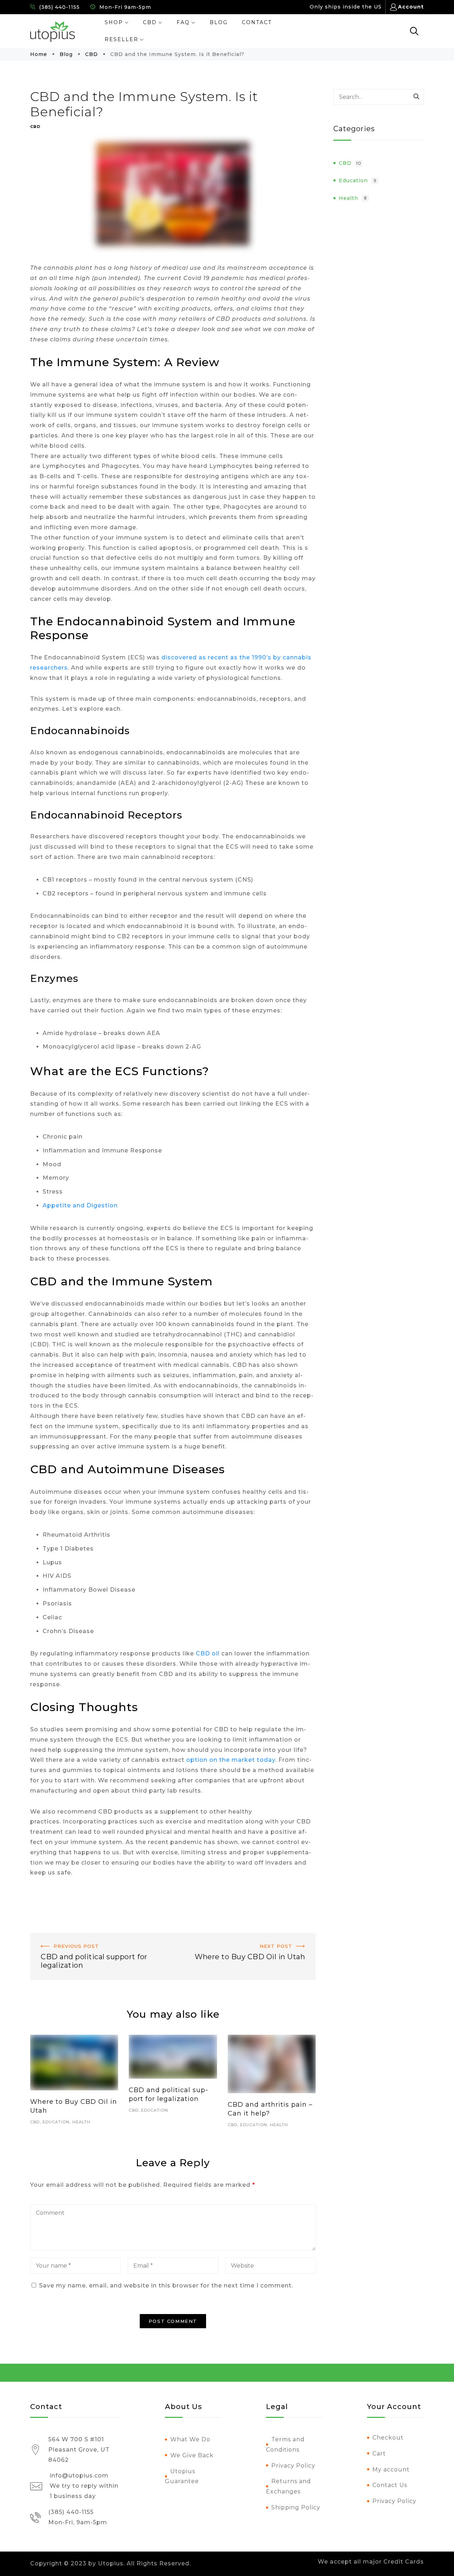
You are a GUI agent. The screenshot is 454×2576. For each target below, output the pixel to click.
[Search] (417, 97)
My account (391, 2469)
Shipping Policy (296, 2507)
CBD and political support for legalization (97, 1938)
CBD (150, 22)
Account (411, 7)
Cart (379, 2454)
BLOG (219, 22)
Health (81, 2122)
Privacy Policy (293, 2466)
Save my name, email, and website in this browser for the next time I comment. (166, 2286)
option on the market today (230, 1760)
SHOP (114, 22)
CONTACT (257, 22)
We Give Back (192, 2455)
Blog (66, 54)
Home (40, 54)
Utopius (111, 2563)
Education (56, 2122)
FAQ (183, 22)
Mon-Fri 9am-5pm (124, 7)
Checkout (388, 2438)
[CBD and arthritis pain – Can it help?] (272, 2064)
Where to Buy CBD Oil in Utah (268, 1938)
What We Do (190, 2439)
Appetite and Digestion (80, 1205)
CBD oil (208, 1653)
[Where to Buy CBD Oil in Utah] (74, 2063)
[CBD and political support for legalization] (173, 2057)
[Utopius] (52, 32)
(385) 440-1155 (59, 7)
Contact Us (390, 2485)
